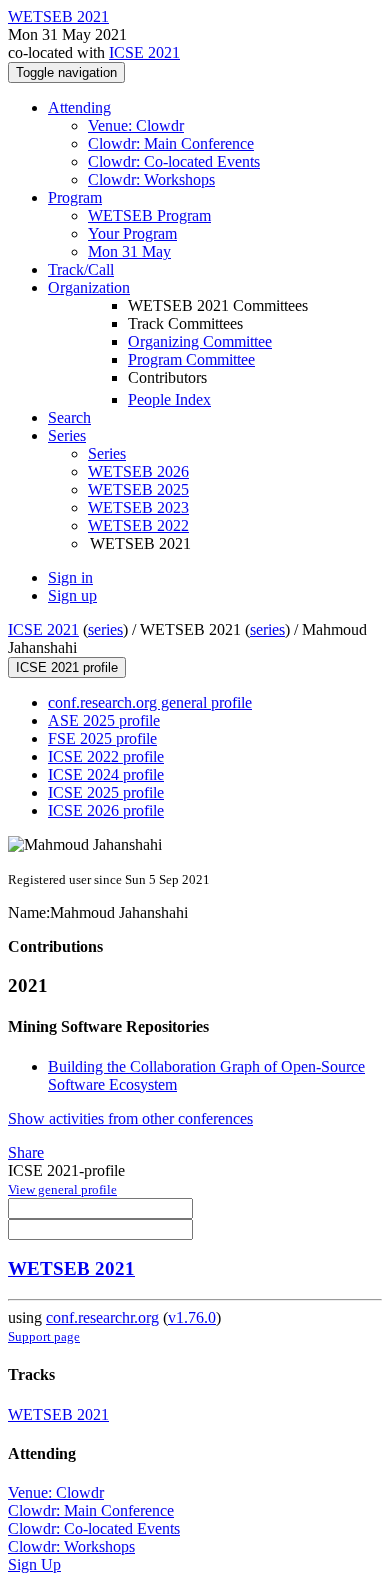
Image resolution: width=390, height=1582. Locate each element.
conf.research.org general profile (150, 702)
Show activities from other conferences (130, 1118)
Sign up (72, 595)
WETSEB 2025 (138, 489)
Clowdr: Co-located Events (174, 161)
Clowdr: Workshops (151, 179)
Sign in (70, 577)
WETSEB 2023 (138, 507)
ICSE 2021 (144, 52)
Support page (44, 1336)
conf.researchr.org (102, 1317)
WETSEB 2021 (71, 1268)
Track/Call (81, 269)
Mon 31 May (129, 251)
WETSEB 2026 (138, 471)
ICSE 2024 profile (106, 774)
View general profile (62, 1189)
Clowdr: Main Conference (171, 143)
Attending (79, 107)
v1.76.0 (192, 1317)
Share (26, 1152)
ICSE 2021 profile (67, 667)
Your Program (132, 233)
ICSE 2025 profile (106, 792)
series (105, 629)
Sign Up (34, 1564)
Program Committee (191, 359)
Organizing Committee (200, 341)
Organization (89, 287)
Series (107, 453)
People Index (169, 399)
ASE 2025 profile (104, 720)
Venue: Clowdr (136, 125)
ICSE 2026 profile (106, 810)
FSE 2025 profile (102, 738)
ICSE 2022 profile (106, 756)
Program (75, 197)
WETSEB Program (149, 215)
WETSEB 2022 (138, 525)
